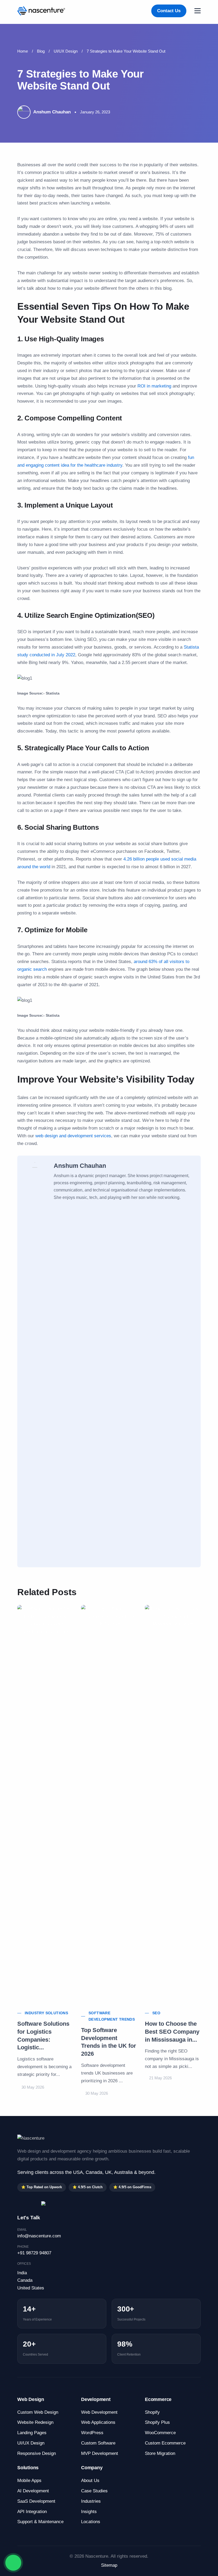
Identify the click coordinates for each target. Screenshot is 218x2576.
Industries (91, 2501)
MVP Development (100, 2453)
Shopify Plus (157, 2422)
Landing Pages (32, 2433)
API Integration (32, 2512)
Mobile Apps (29, 2481)
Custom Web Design (38, 2412)
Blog (41, 51)
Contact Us (169, 11)
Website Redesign (35, 2422)
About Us (90, 2481)
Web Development (99, 2412)
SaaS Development (36, 2501)
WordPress (92, 2433)
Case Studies (94, 2491)
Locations (91, 2522)
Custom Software (98, 2443)
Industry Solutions (46, 2013)
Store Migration (160, 2453)
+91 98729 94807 (34, 2253)
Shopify (152, 2412)
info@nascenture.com (39, 2236)
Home (23, 51)
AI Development (33, 2491)
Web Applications (98, 2422)
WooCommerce (160, 2433)
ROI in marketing (154, 386)
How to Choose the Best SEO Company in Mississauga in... (172, 2032)
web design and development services (73, 1136)
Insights (89, 2512)
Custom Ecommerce (165, 2443)
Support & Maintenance (40, 2522)
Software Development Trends (112, 2016)
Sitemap (109, 2565)
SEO (156, 2013)
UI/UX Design (66, 51)
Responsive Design (37, 2453)
